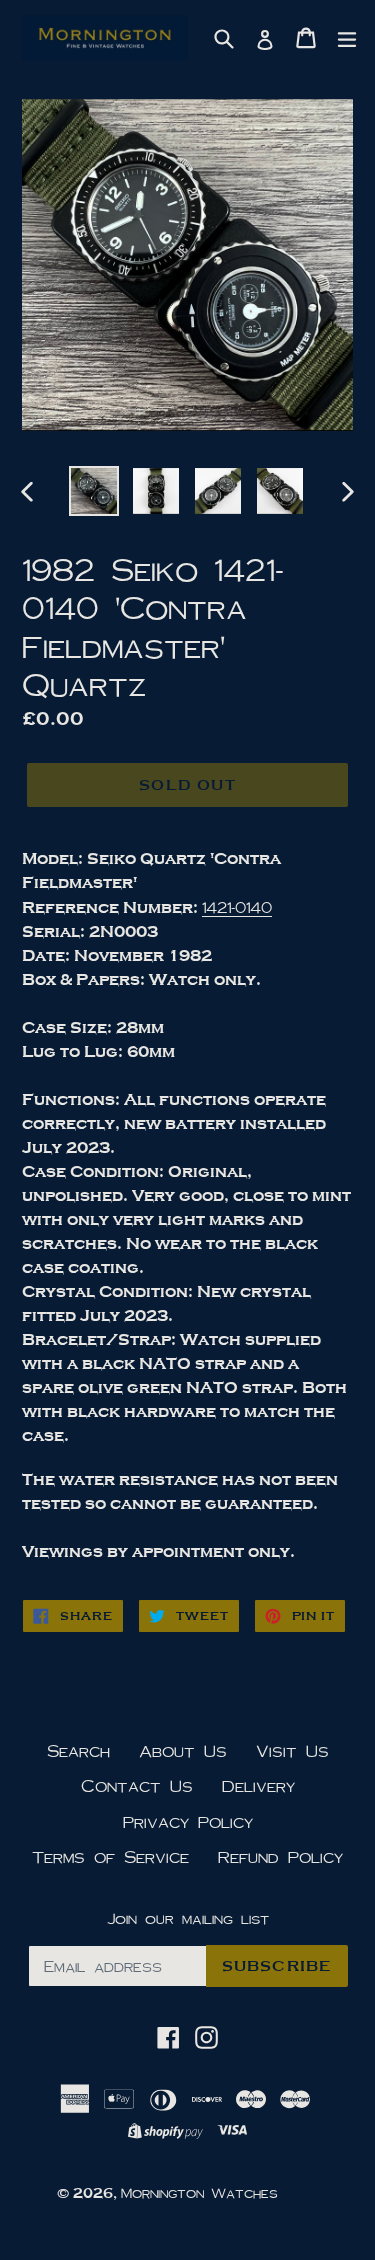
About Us (183, 1750)
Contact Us (137, 1785)
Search (78, 1750)
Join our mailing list (188, 1918)
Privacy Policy (188, 1821)
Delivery (258, 1785)
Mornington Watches (199, 2193)
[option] (94, 491)
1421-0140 (237, 907)
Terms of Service (110, 1856)
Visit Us (292, 1750)
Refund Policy (280, 1856)
